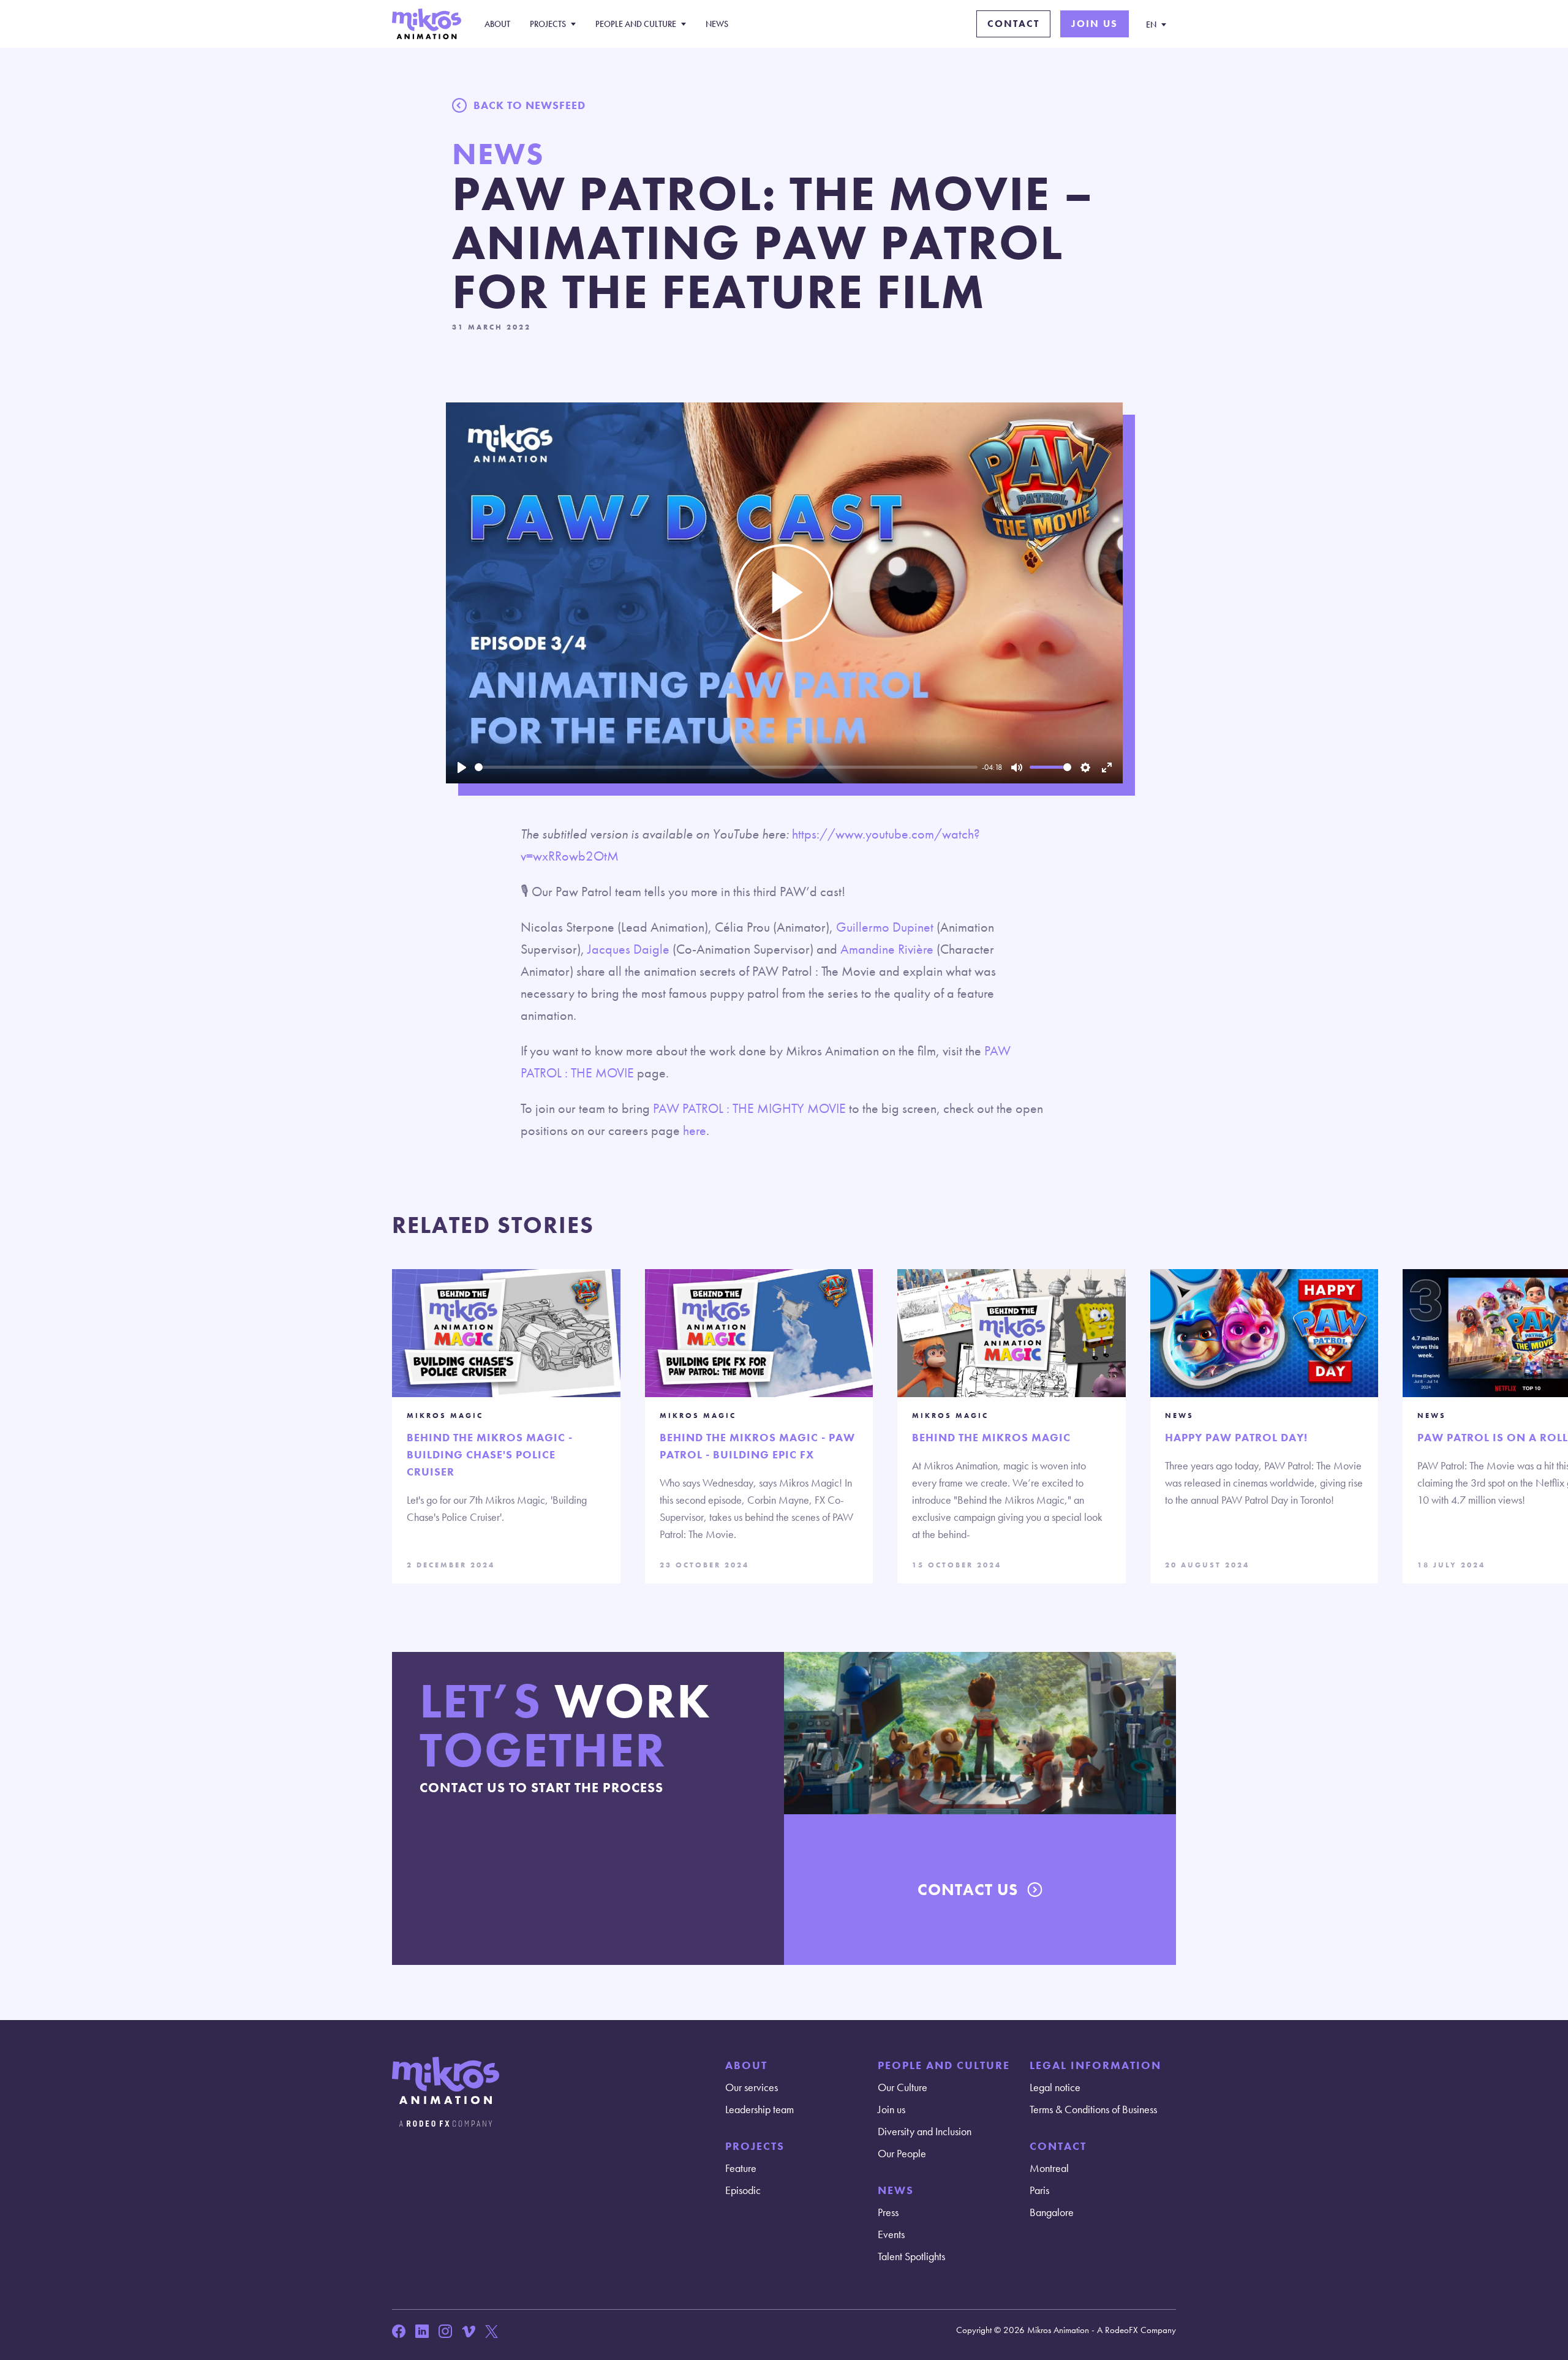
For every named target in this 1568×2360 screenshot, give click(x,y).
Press (888, 2212)
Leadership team (759, 2109)
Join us (1095, 24)
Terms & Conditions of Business (1093, 2109)
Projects (548, 24)
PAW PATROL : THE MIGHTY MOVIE (749, 1108)
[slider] (726, 767)
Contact (1013, 24)
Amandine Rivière (887, 949)
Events (891, 2234)
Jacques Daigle (628, 949)
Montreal (1049, 2168)
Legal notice (1055, 2087)
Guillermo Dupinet (886, 927)
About (497, 24)
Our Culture (903, 2087)
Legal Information (1095, 2065)
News (717, 24)
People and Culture (636, 24)
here (695, 1130)
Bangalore (1052, 2212)
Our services (752, 2087)
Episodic (743, 2190)
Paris (1039, 2190)
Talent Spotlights (911, 2256)
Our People (902, 2153)
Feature (741, 2168)
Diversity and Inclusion (925, 2131)
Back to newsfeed (530, 105)
